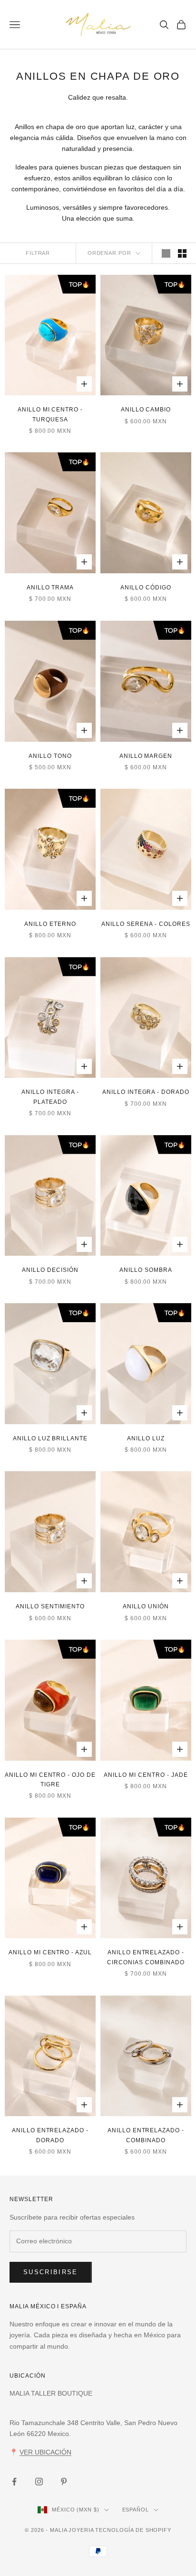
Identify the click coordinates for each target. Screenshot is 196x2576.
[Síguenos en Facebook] (14, 2482)
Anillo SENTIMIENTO (50, 1606)
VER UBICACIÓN (45, 2452)
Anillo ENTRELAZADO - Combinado (146, 2135)
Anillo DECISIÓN (50, 1270)
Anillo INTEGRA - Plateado (50, 1097)
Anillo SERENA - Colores (146, 924)
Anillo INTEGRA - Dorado (146, 1092)
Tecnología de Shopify (133, 2530)
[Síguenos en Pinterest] (64, 2482)
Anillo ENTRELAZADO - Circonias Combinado (146, 1957)
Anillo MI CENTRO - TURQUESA (50, 414)
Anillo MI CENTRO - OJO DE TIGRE (50, 1780)
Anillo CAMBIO (146, 410)
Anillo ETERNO (50, 924)
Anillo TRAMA (50, 588)
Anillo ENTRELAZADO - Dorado (50, 2135)
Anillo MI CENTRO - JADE (146, 1775)
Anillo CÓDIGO (146, 588)
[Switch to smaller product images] (182, 253)
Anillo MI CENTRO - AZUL (50, 1952)
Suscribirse (51, 2272)
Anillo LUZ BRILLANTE (50, 1438)
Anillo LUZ (146, 1438)
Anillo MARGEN (146, 756)
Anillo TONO (50, 756)
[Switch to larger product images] (166, 253)
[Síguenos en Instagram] (39, 2482)
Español (136, 2510)
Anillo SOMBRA (146, 1270)
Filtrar (38, 253)
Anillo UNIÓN (146, 1606)
